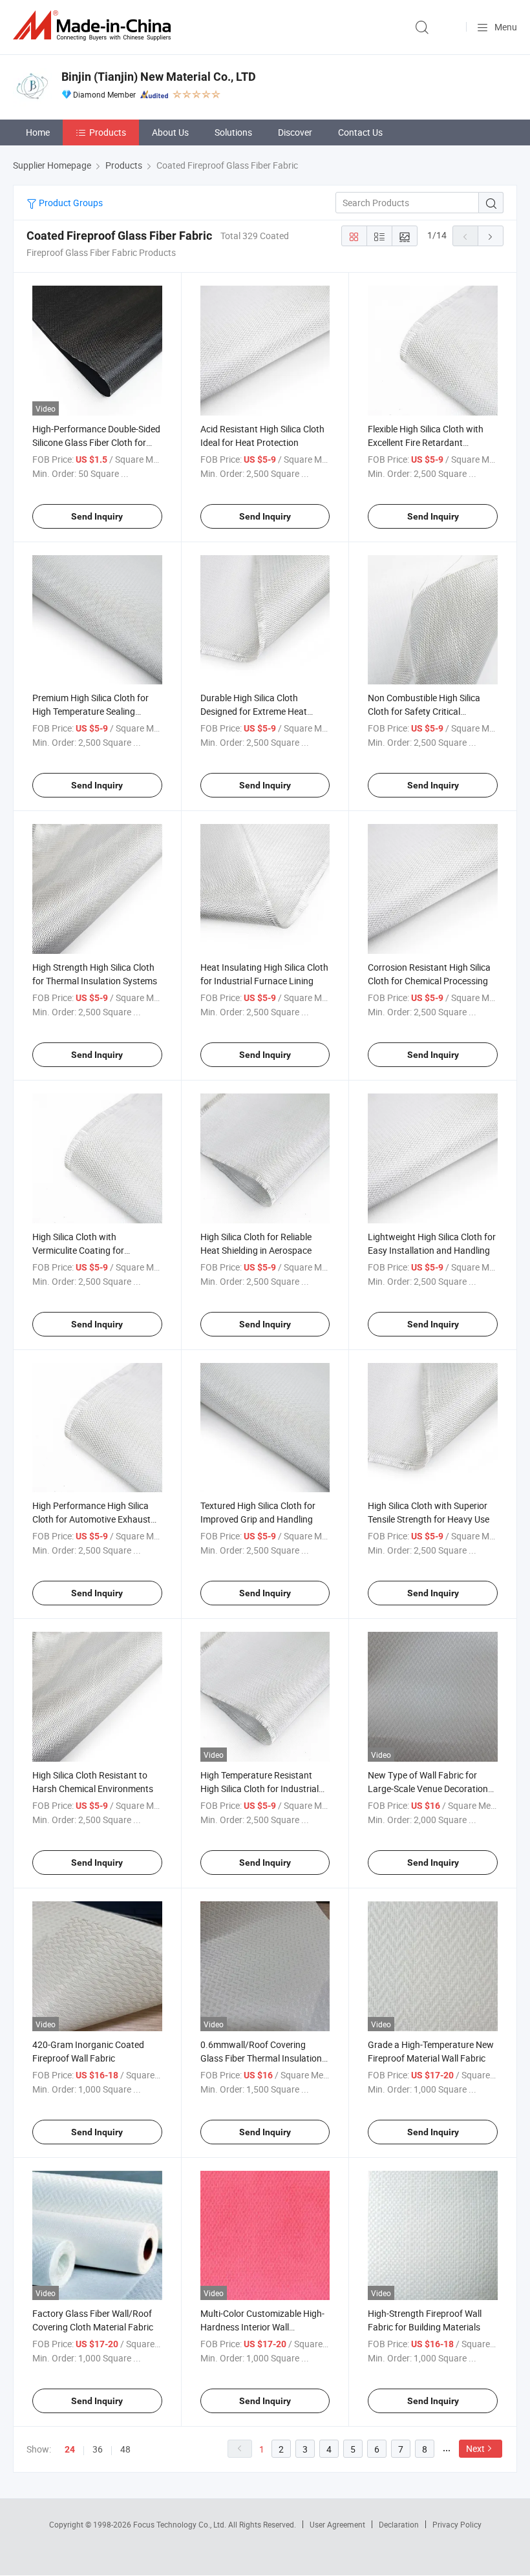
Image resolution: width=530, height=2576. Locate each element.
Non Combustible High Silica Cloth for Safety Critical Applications (424, 711)
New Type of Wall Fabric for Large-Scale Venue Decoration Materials (428, 1789)
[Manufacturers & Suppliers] (94, 26)
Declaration (399, 2524)
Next (475, 2448)
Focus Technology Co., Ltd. (181, 2524)
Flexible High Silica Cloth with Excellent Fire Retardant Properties (426, 442)
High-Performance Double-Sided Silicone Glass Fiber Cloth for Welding (96, 442)
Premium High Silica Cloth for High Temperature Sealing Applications (90, 711)
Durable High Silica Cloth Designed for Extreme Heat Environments (254, 711)
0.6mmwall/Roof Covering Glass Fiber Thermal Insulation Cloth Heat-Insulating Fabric (261, 2058)
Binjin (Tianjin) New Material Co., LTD (159, 77)
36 (98, 2449)
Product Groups (70, 203)
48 (125, 2449)
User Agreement (337, 2524)
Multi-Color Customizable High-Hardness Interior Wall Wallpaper (262, 2327)
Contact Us (360, 132)
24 (70, 2449)
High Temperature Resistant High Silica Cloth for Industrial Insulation (260, 1789)
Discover (295, 132)
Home (38, 132)
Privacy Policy (457, 2524)
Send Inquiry (97, 516)
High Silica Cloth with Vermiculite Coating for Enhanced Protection (78, 1250)
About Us (170, 132)
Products (108, 132)
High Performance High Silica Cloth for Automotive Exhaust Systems (91, 1519)
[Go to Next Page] (491, 236)
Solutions (233, 132)
